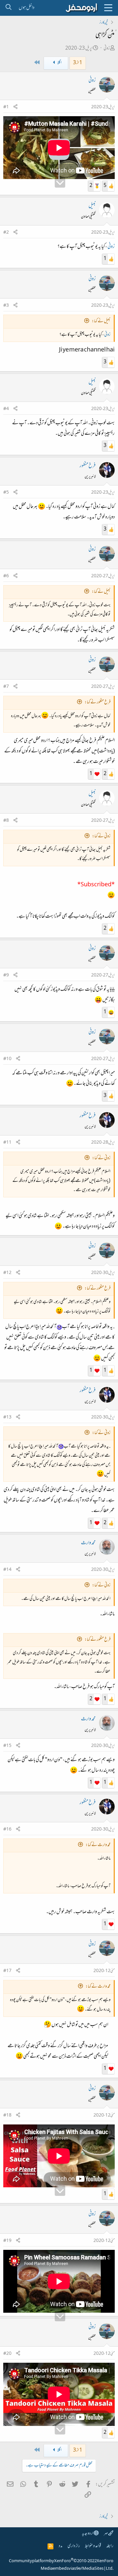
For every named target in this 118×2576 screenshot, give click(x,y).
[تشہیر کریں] (15, 107)
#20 (7, 2354)
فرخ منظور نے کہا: (98, 703)
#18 (7, 2116)
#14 (7, 1570)
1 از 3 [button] (78, 63)
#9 (6, 976)
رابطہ (110, 2546)
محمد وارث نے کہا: (98, 1845)
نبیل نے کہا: (101, 321)
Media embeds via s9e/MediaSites (72, 2569)
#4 (6, 409)
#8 (6, 821)
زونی (107, 49)
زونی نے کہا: (101, 836)
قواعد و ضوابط (93, 2546)
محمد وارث (88, 1543)
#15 (7, 1746)
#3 (6, 306)
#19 (7, 2241)
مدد (60, 2546)
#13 (7, 1418)
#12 (7, 1273)
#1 (6, 107)
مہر (106, 2534)
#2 (6, 233)
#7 (6, 687)
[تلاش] (8, 8)
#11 (7, 1143)
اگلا (59, 63)
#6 (6, 576)
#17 (7, 1971)
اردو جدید (88, 2534)
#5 (6, 493)
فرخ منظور (88, 466)
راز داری (74, 2546)
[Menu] (108, 8)
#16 (7, 1830)
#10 (7, 1059)
